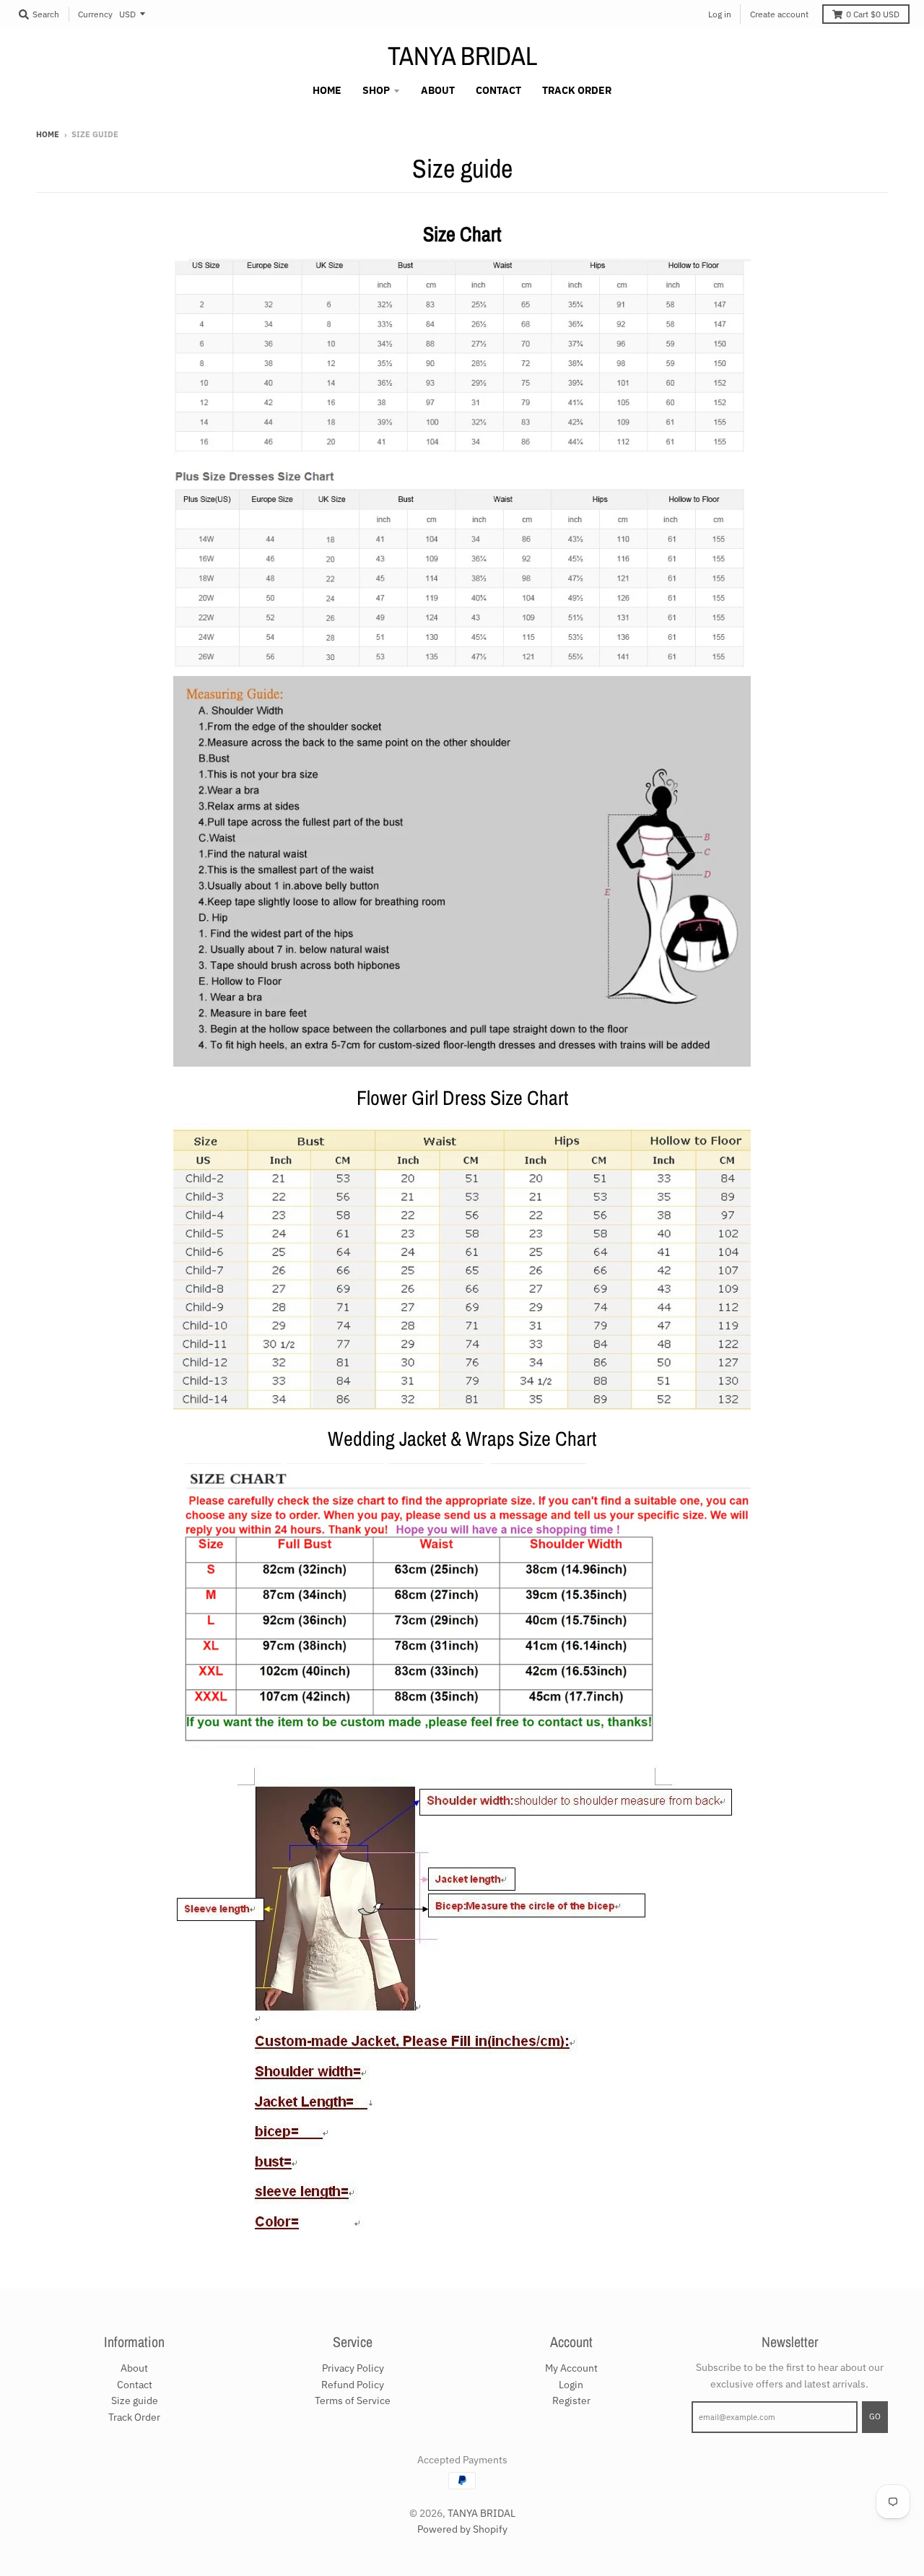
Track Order (134, 2417)
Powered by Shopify (462, 2529)
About (134, 2368)
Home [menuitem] (327, 90)
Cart (873, 14)
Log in (720, 14)
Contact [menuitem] (498, 90)
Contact (135, 2385)
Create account (779, 14)
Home (48, 134)
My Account (571, 2368)
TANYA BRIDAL (462, 56)
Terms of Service (353, 2401)
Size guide (135, 2401)
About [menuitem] (438, 90)
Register (571, 2401)
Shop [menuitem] (376, 90)
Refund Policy (353, 2385)
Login (571, 2385)
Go (875, 2416)
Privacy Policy (353, 2368)
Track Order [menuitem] (577, 90)
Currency (95, 14)
